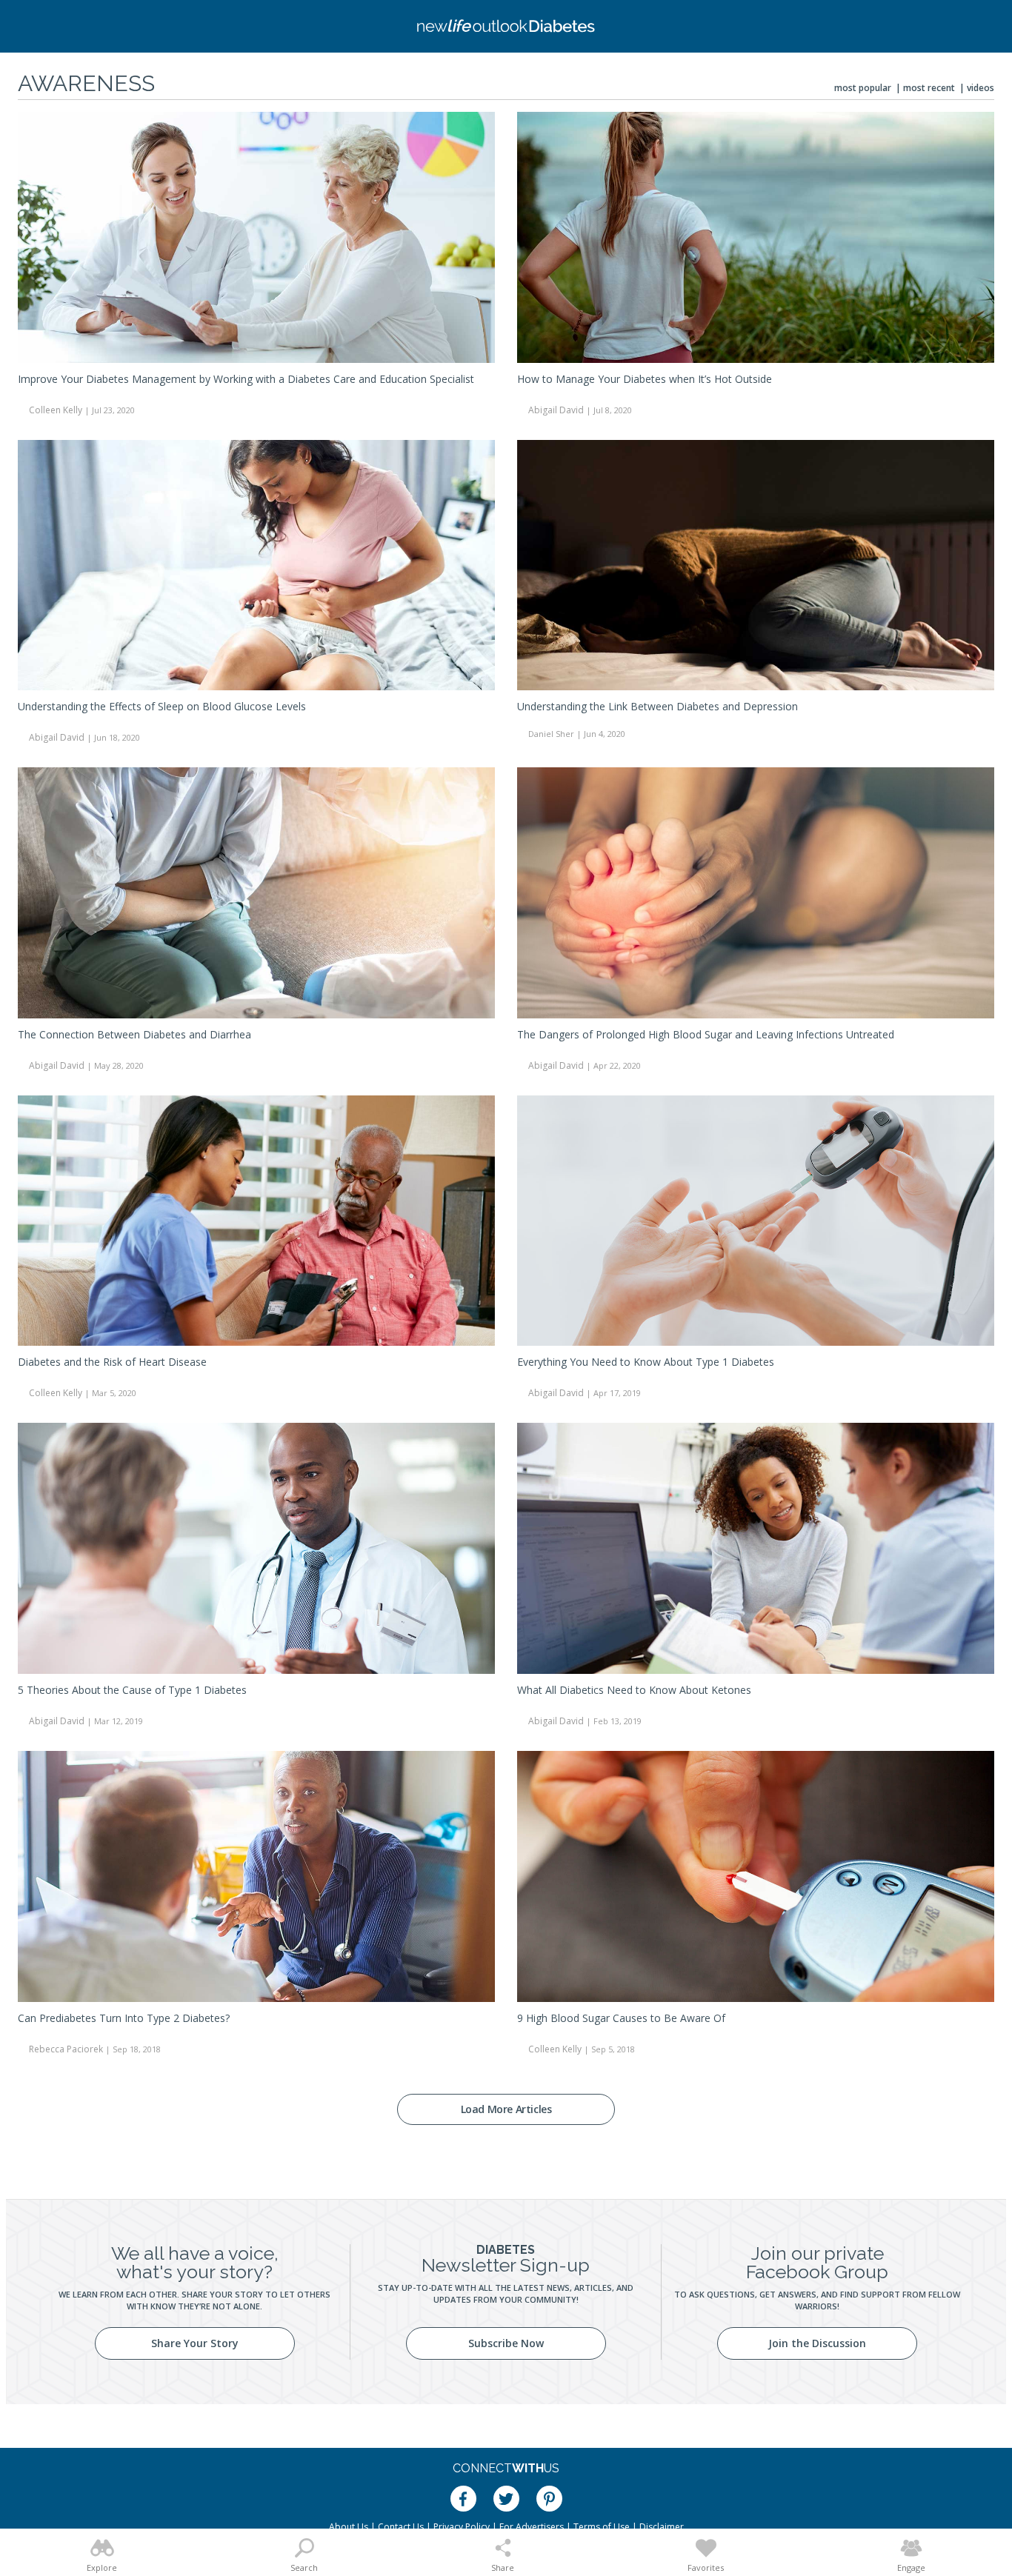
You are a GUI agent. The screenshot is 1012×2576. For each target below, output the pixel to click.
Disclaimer (662, 2527)
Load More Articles (506, 2109)
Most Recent (929, 88)
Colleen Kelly (56, 410)
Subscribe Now (506, 2343)
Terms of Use (602, 2527)
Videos (981, 88)
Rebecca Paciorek (66, 2049)
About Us (349, 2527)
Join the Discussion (817, 2343)
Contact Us (401, 2527)
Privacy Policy (462, 2527)
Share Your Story (195, 2343)
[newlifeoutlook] (506, 26)
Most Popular (863, 88)
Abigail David (556, 410)
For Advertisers (532, 2527)
